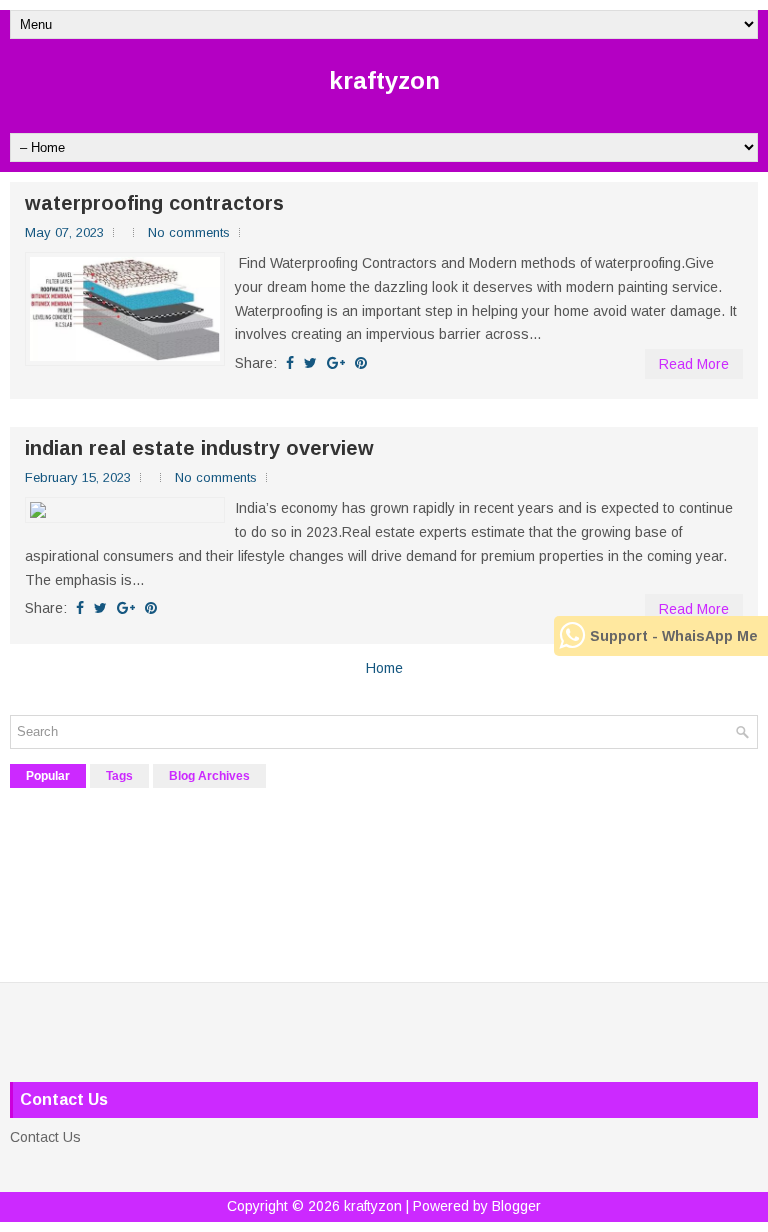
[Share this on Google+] (336, 363)
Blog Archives (209, 776)
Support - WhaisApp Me (674, 636)
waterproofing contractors (154, 203)
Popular (48, 776)
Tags (119, 776)
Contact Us (45, 1137)
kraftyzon (384, 80)
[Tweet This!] (310, 363)
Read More (694, 364)
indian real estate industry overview (199, 448)
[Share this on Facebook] (290, 363)
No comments (189, 232)
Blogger (516, 1206)
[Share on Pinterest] (361, 363)
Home (384, 668)
